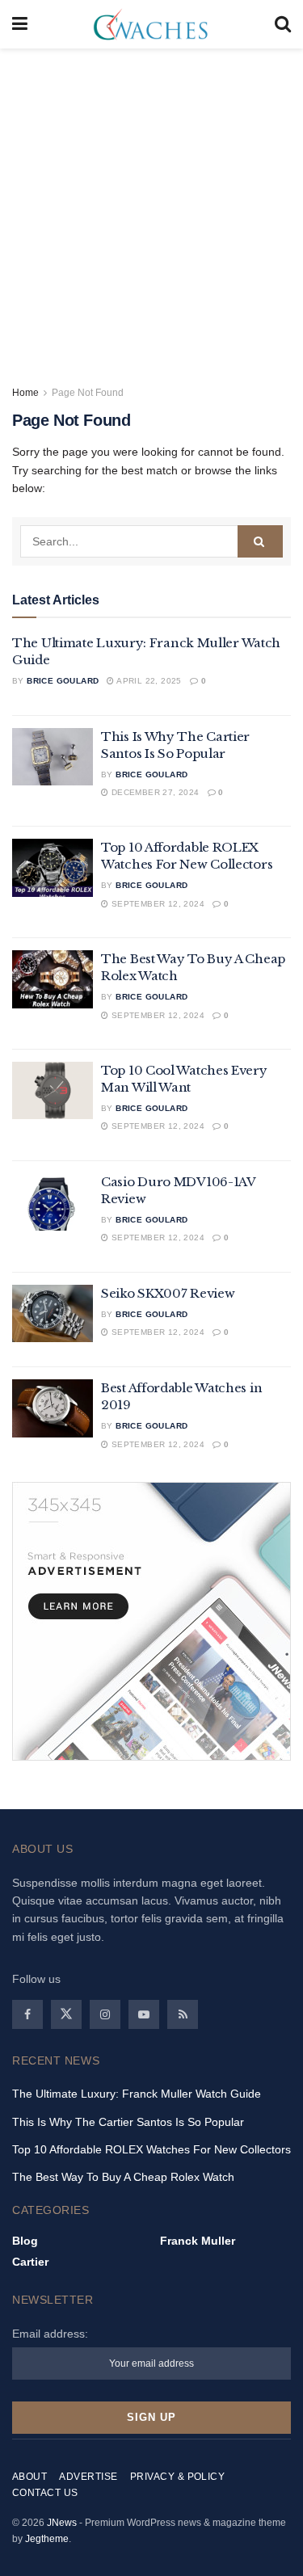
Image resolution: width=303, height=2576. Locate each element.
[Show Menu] (20, 24)
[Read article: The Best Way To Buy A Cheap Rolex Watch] (53, 979)
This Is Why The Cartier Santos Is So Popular (128, 2122)
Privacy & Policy (178, 2477)
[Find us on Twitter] (66, 2014)
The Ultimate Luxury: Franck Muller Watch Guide (137, 2094)
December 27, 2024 (154, 792)
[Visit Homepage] (151, 24)
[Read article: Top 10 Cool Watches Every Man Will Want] (53, 1091)
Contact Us (45, 2493)
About (29, 2477)
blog (25, 2241)
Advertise (88, 2477)
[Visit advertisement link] (151, 1621)
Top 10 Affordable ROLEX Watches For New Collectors (151, 2149)
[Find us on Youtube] (144, 2014)
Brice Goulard (63, 681)
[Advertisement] (151, 208)
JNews (62, 2523)
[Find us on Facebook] (27, 2014)
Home (25, 393)
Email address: (50, 2334)
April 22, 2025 (148, 681)
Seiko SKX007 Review (168, 1293)
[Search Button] (283, 24)
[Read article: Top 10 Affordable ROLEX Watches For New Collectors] (53, 868)
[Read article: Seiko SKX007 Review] (53, 1314)
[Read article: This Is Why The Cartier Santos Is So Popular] (53, 757)
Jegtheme (47, 2539)
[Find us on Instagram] (105, 2014)
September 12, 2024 (156, 904)
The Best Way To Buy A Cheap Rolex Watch (123, 2177)
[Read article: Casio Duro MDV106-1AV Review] (53, 1202)
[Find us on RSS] (183, 2014)
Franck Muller (198, 2241)
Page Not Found (88, 393)
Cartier (30, 2262)
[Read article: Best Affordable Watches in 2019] (53, 1408)
